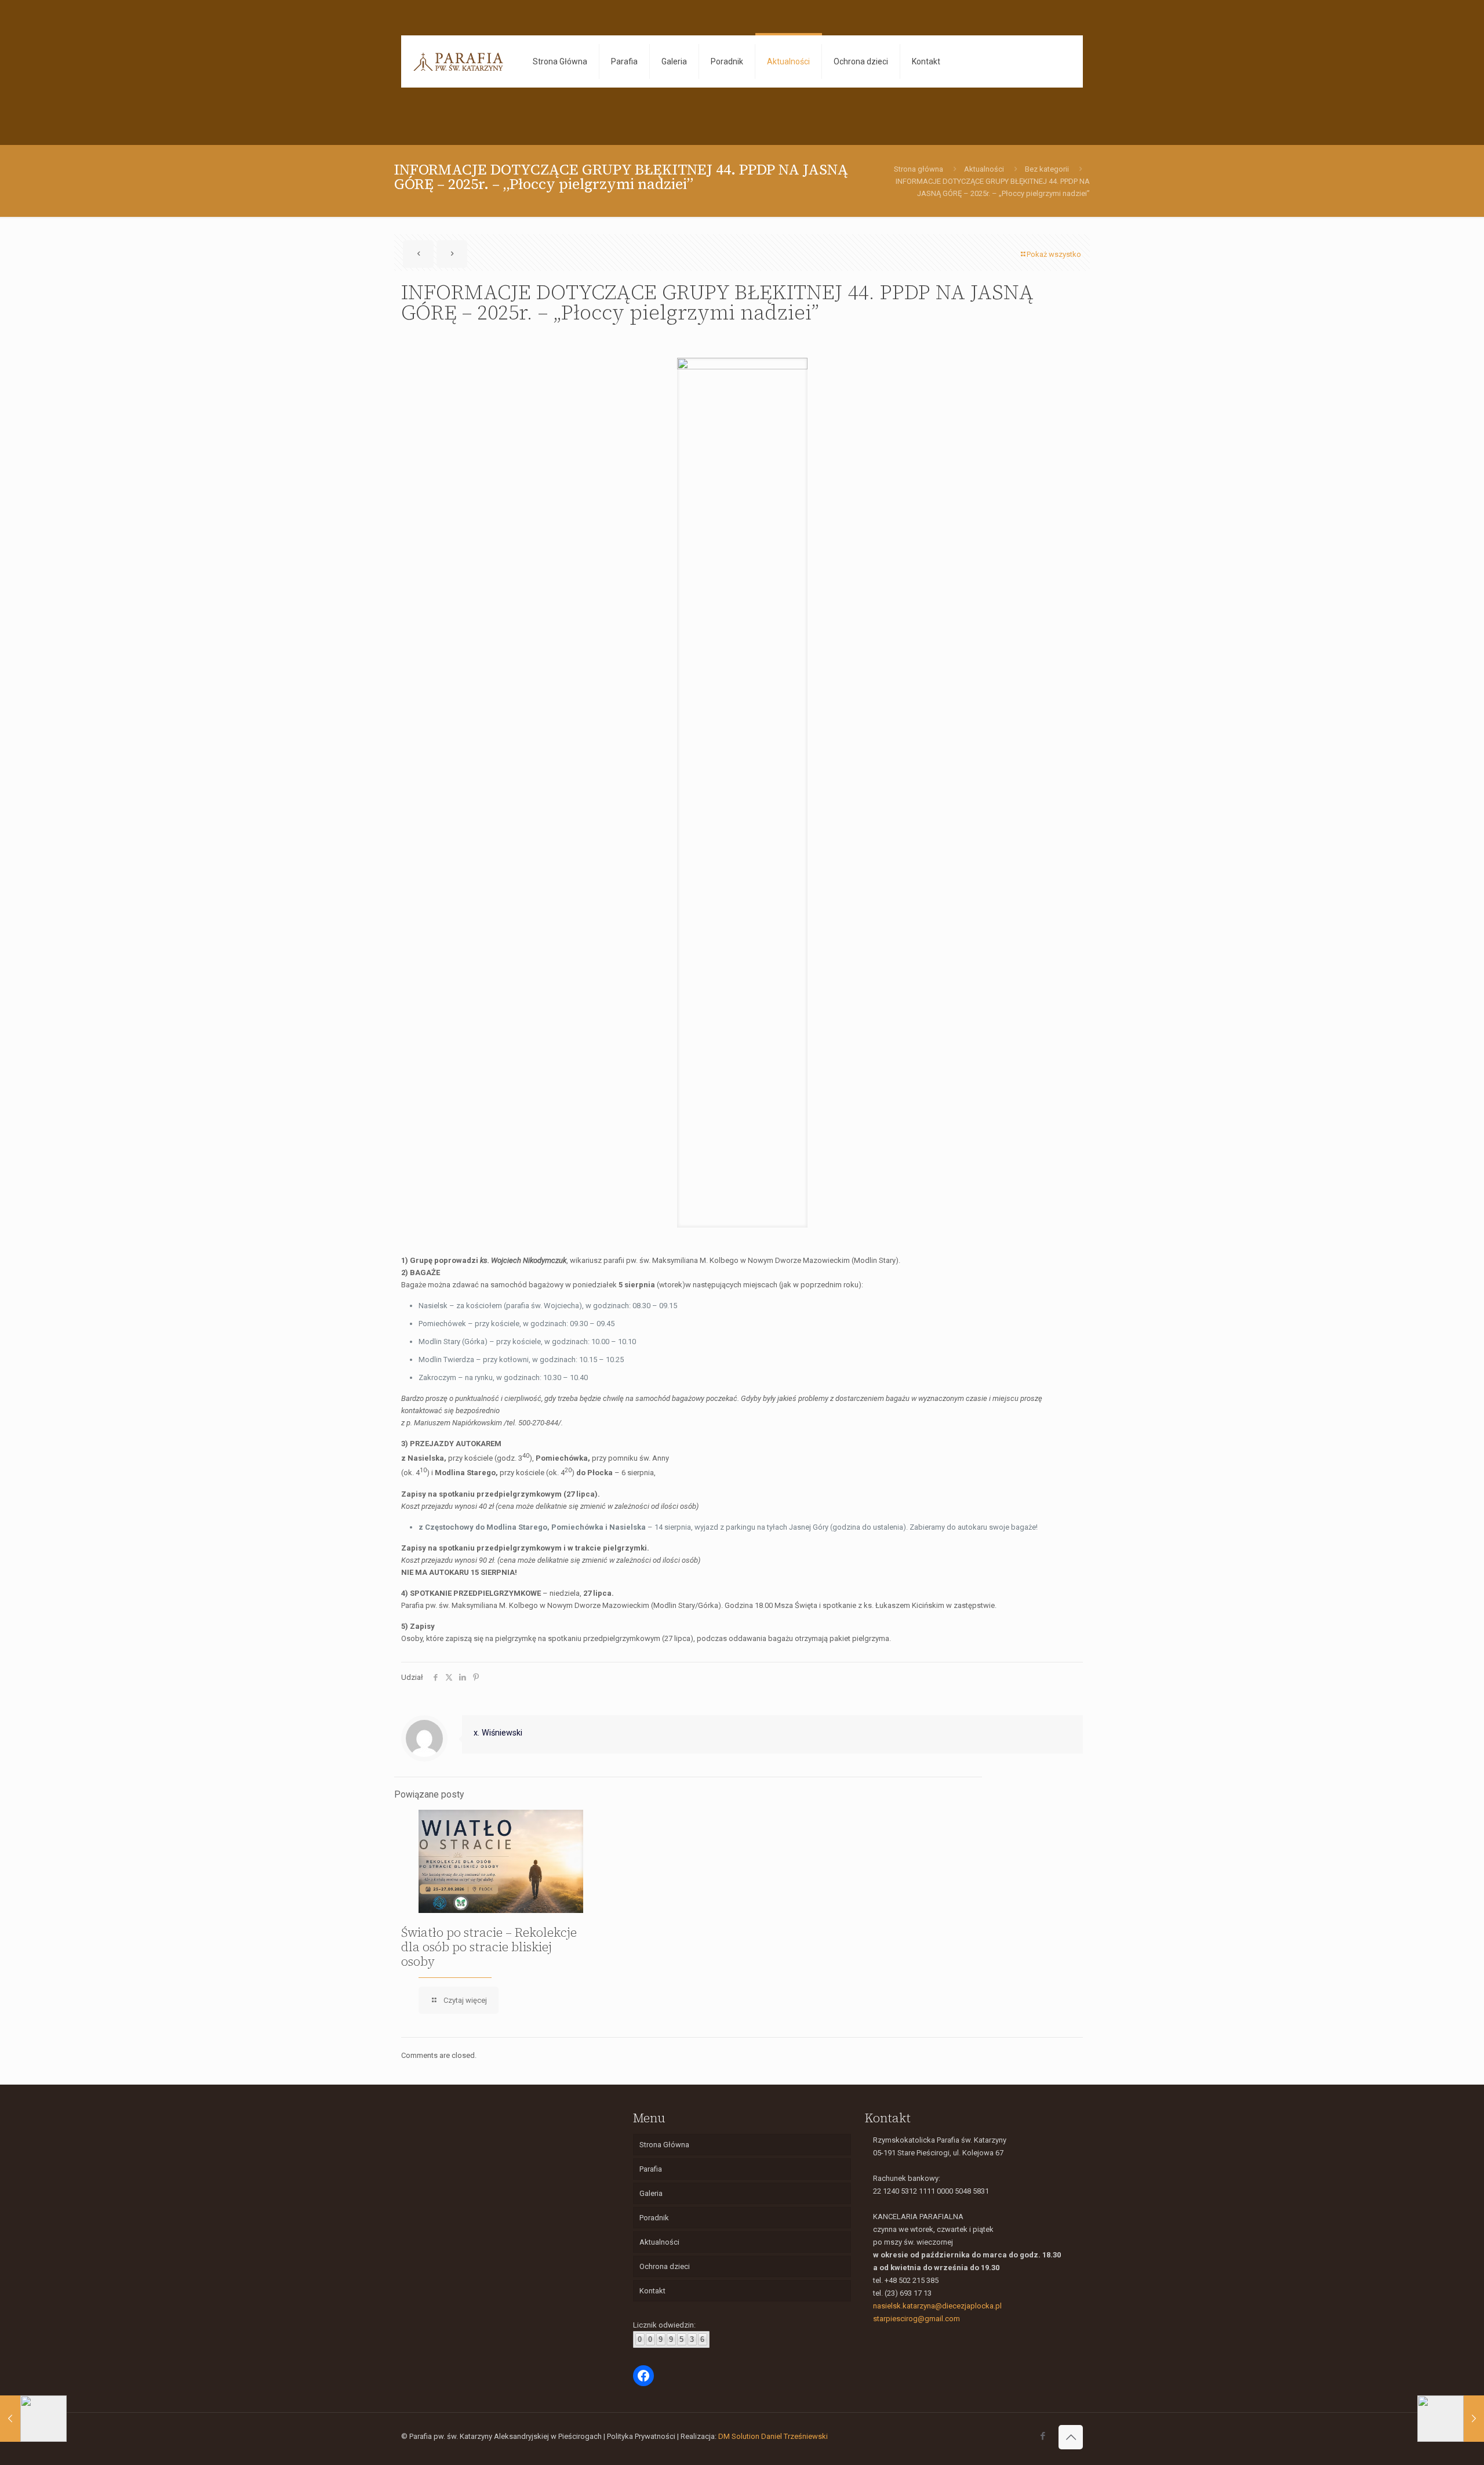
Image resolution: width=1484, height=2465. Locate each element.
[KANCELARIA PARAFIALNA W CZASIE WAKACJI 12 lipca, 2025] (33, 2419)
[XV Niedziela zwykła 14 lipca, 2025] (1451, 2419)
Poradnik (654, 2218)
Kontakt (652, 2291)
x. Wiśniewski (498, 1733)
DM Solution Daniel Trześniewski (773, 2436)
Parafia (651, 2169)
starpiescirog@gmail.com (916, 2319)
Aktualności (984, 169)
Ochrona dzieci (665, 2266)
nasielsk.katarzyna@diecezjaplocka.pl (937, 2306)
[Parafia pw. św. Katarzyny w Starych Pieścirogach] (458, 61)
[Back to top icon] (1071, 2437)
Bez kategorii (1047, 169)
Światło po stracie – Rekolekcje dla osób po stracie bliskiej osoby (489, 1947)
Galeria (651, 2193)
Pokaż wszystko (1054, 254)
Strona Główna (664, 2145)
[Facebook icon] (1043, 2436)
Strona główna (919, 169)
